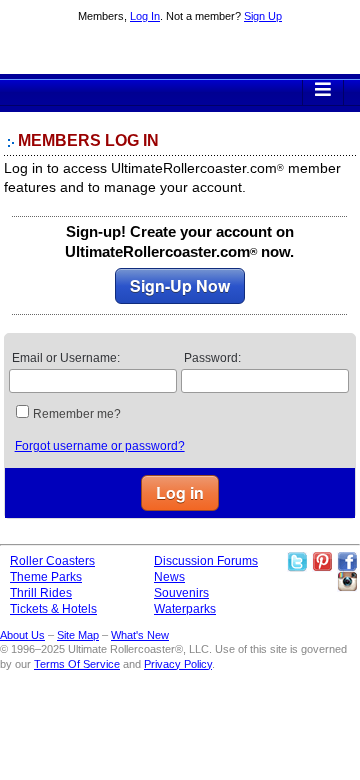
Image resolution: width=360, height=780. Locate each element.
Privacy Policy (178, 664)
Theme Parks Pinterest (322, 562)
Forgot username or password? (100, 446)
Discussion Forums (206, 561)
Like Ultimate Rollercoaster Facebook (347, 562)
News (169, 577)
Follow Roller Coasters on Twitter (297, 562)
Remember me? (77, 414)
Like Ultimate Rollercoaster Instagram (347, 582)
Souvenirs (181, 593)
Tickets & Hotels (53, 609)
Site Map (78, 635)
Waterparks (185, 609)
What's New (140, 635)
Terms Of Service (77, 664)
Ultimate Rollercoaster (180, 51)
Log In (145, 16)
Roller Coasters (52, 561)
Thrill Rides (41, 593)
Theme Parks (46, 577)
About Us (22, 635)
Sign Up (263, 16)
